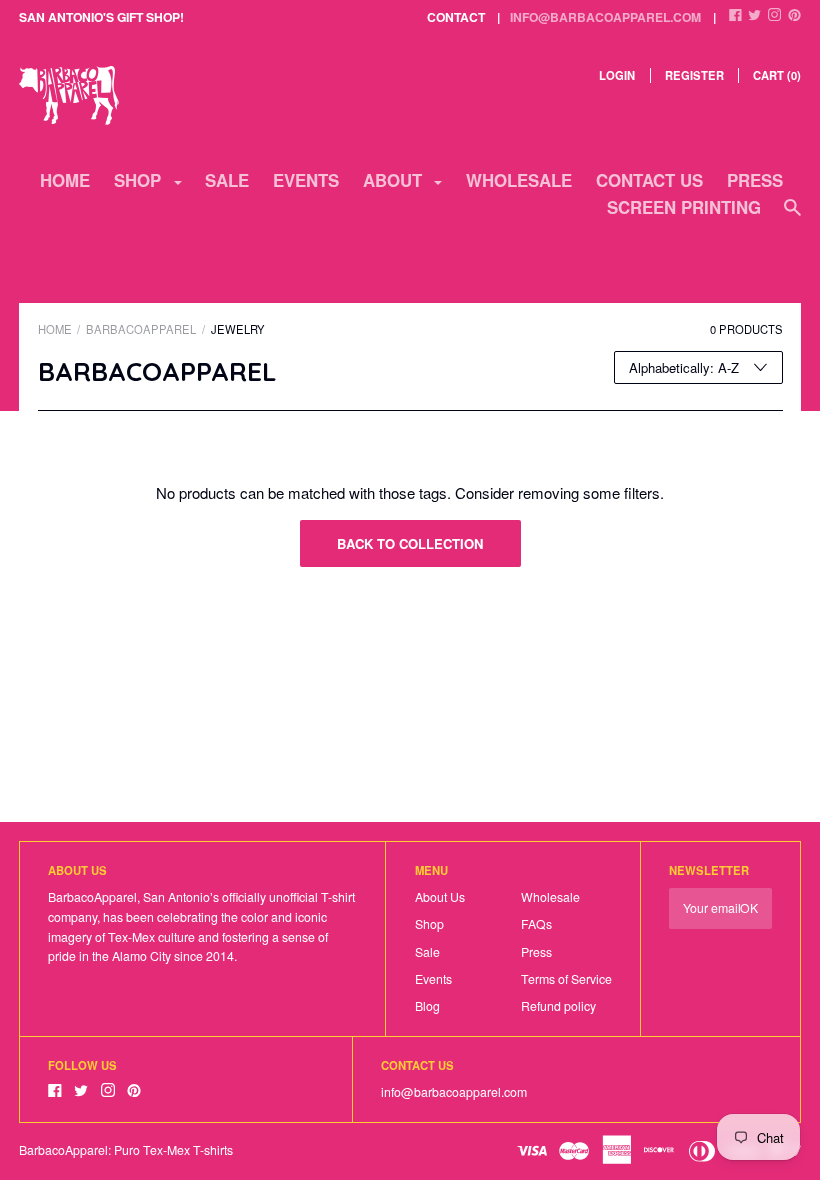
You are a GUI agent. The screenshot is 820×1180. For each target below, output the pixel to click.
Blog (427, 1006)
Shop (429, 924)
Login (617, 75)
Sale (227, 180)
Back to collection (410, 543)
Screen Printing (684, 207)
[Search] (792, 216)
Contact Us (649, 180)
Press (755, 180)
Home (65, 180)
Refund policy (558, 1006)
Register (694, 75)
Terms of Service (566, 979)
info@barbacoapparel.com (605, 17)
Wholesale (519, 180)
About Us (440, 897)
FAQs (536, 924)
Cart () (777, 75)
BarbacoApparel (141, 329)
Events (306, 180)
